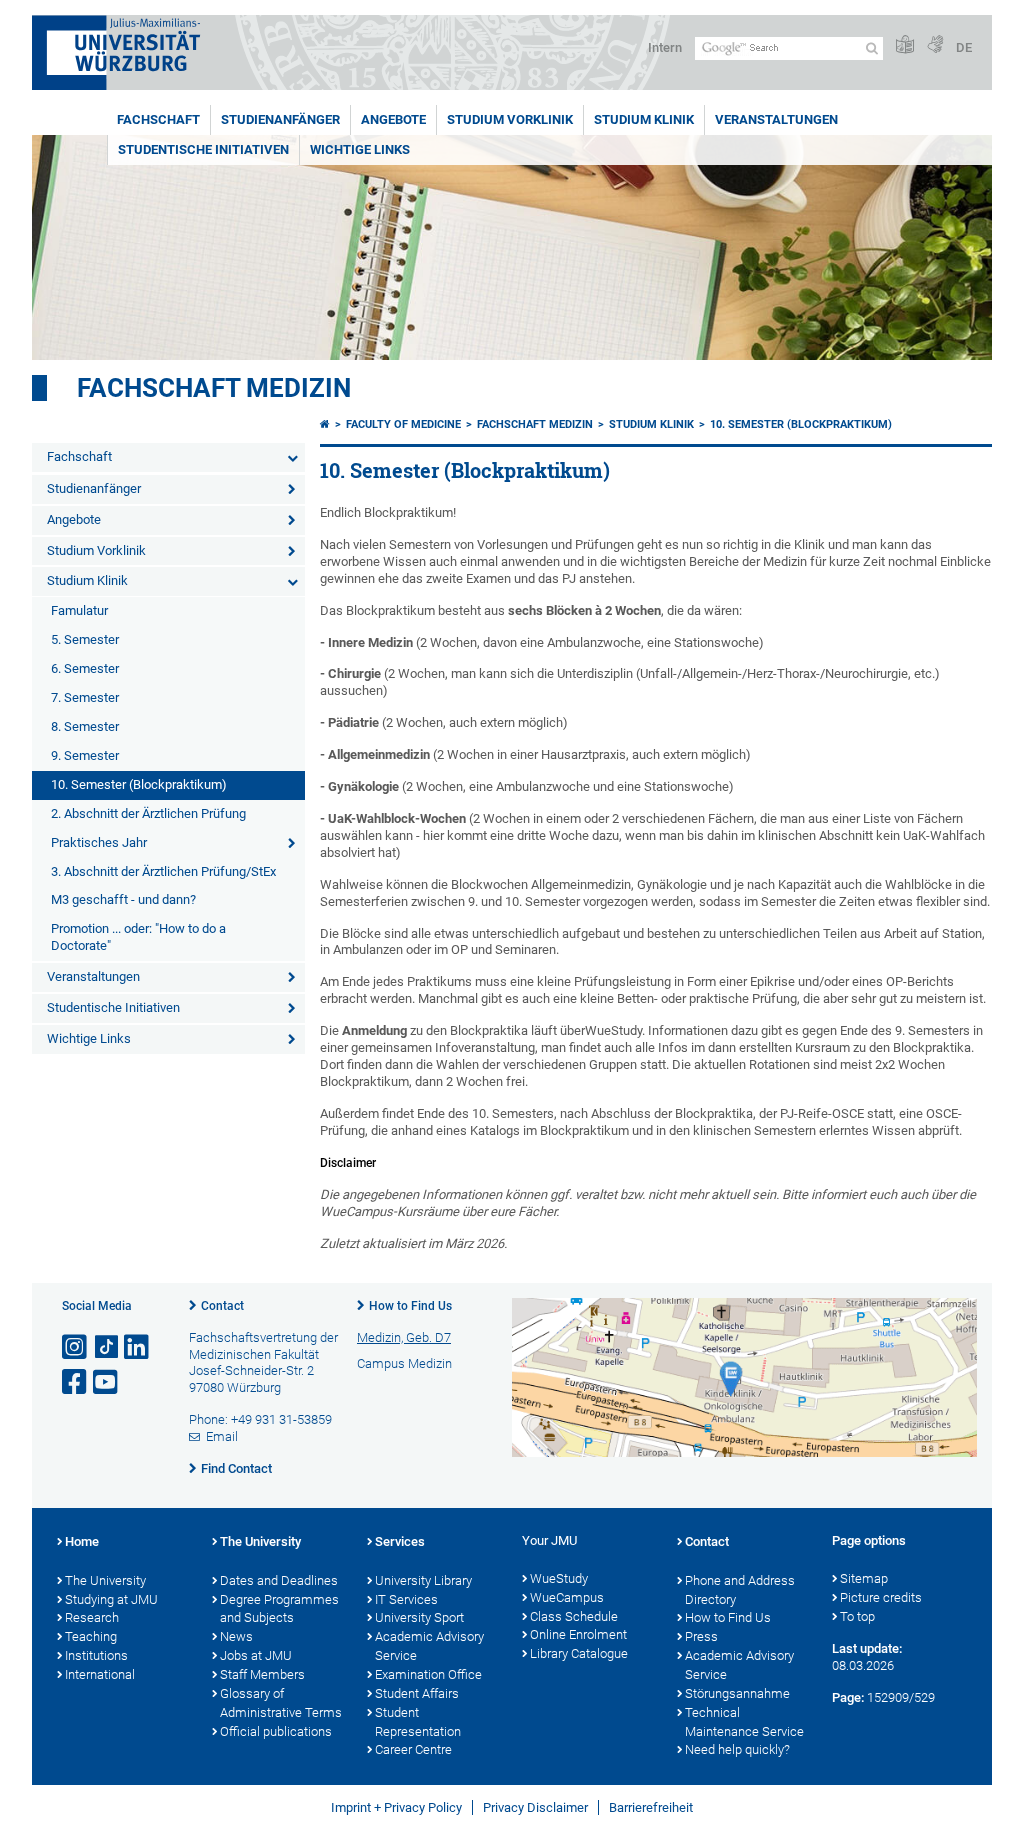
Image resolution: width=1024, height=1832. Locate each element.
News (236, 1636)
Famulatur (79, 610)
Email (222, 1436)
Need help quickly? (737, 1749)
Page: (848, 1697)
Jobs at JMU (256, 1655)
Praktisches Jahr (99, 842)
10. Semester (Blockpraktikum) (139, 784)
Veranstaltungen (776, 119)
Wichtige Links (360, 149)
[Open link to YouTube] (107, 1382)
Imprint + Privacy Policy (396, 1807)
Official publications (276, 1731)
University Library (423, 1580)
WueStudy (559, 1578)
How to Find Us (410, 1306)
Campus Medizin (404, 1363)
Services (400, 1541)
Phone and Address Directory (740, 1590)
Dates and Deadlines (279, 1580)
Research (92, 1617)
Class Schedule (574, 1616)
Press (701, 1636)
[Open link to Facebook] (76, 1382)
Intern (665, 47)
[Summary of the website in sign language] (935, 45)
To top (857, 1616)
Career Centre (413, 1749)
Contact (222, 1306)
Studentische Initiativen (203, 149)
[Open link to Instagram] (76, 1347)
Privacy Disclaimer (535, 1807)
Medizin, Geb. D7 (404, 1337)
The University (105, 1580)
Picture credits (881, 1597)
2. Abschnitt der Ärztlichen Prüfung (148, 813)
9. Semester (85, 755)
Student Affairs (417, 1693)
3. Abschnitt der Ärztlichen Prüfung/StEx (163, 871)
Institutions (96, 1655)
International (100, 1674)
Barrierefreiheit (651, 1807)
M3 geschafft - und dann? (123, 899)
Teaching (91, 1636)
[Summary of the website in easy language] (905, 45)
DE (964, 47)
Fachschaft (158, 119)
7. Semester (85, 697)
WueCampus (567, 1597)
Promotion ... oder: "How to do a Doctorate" (138, 937)
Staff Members (262, 1674)
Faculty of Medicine (403, 424)
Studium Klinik (644, 119)
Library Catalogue (579, 1653)
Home (82, 1541)
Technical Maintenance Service (744, 1722)
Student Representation (418, 1722)
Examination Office (428, 1674)
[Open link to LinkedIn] (138, 1347)
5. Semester (85, 639)
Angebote (393, 119)
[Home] (325, 424)
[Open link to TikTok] (107, 1347)
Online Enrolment (578, 1634)
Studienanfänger (280, 119)
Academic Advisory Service (429, 1646)
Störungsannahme (737, 1693)
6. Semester (85, 668)
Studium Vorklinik (510, 119)
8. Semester (85, 726)
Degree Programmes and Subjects (279, 1609)
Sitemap (864, 1578)
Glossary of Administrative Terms (281, 1703)
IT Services (406, 1599)
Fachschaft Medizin (214, 388)
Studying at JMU (111, 1599)
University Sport (419, 1617)
